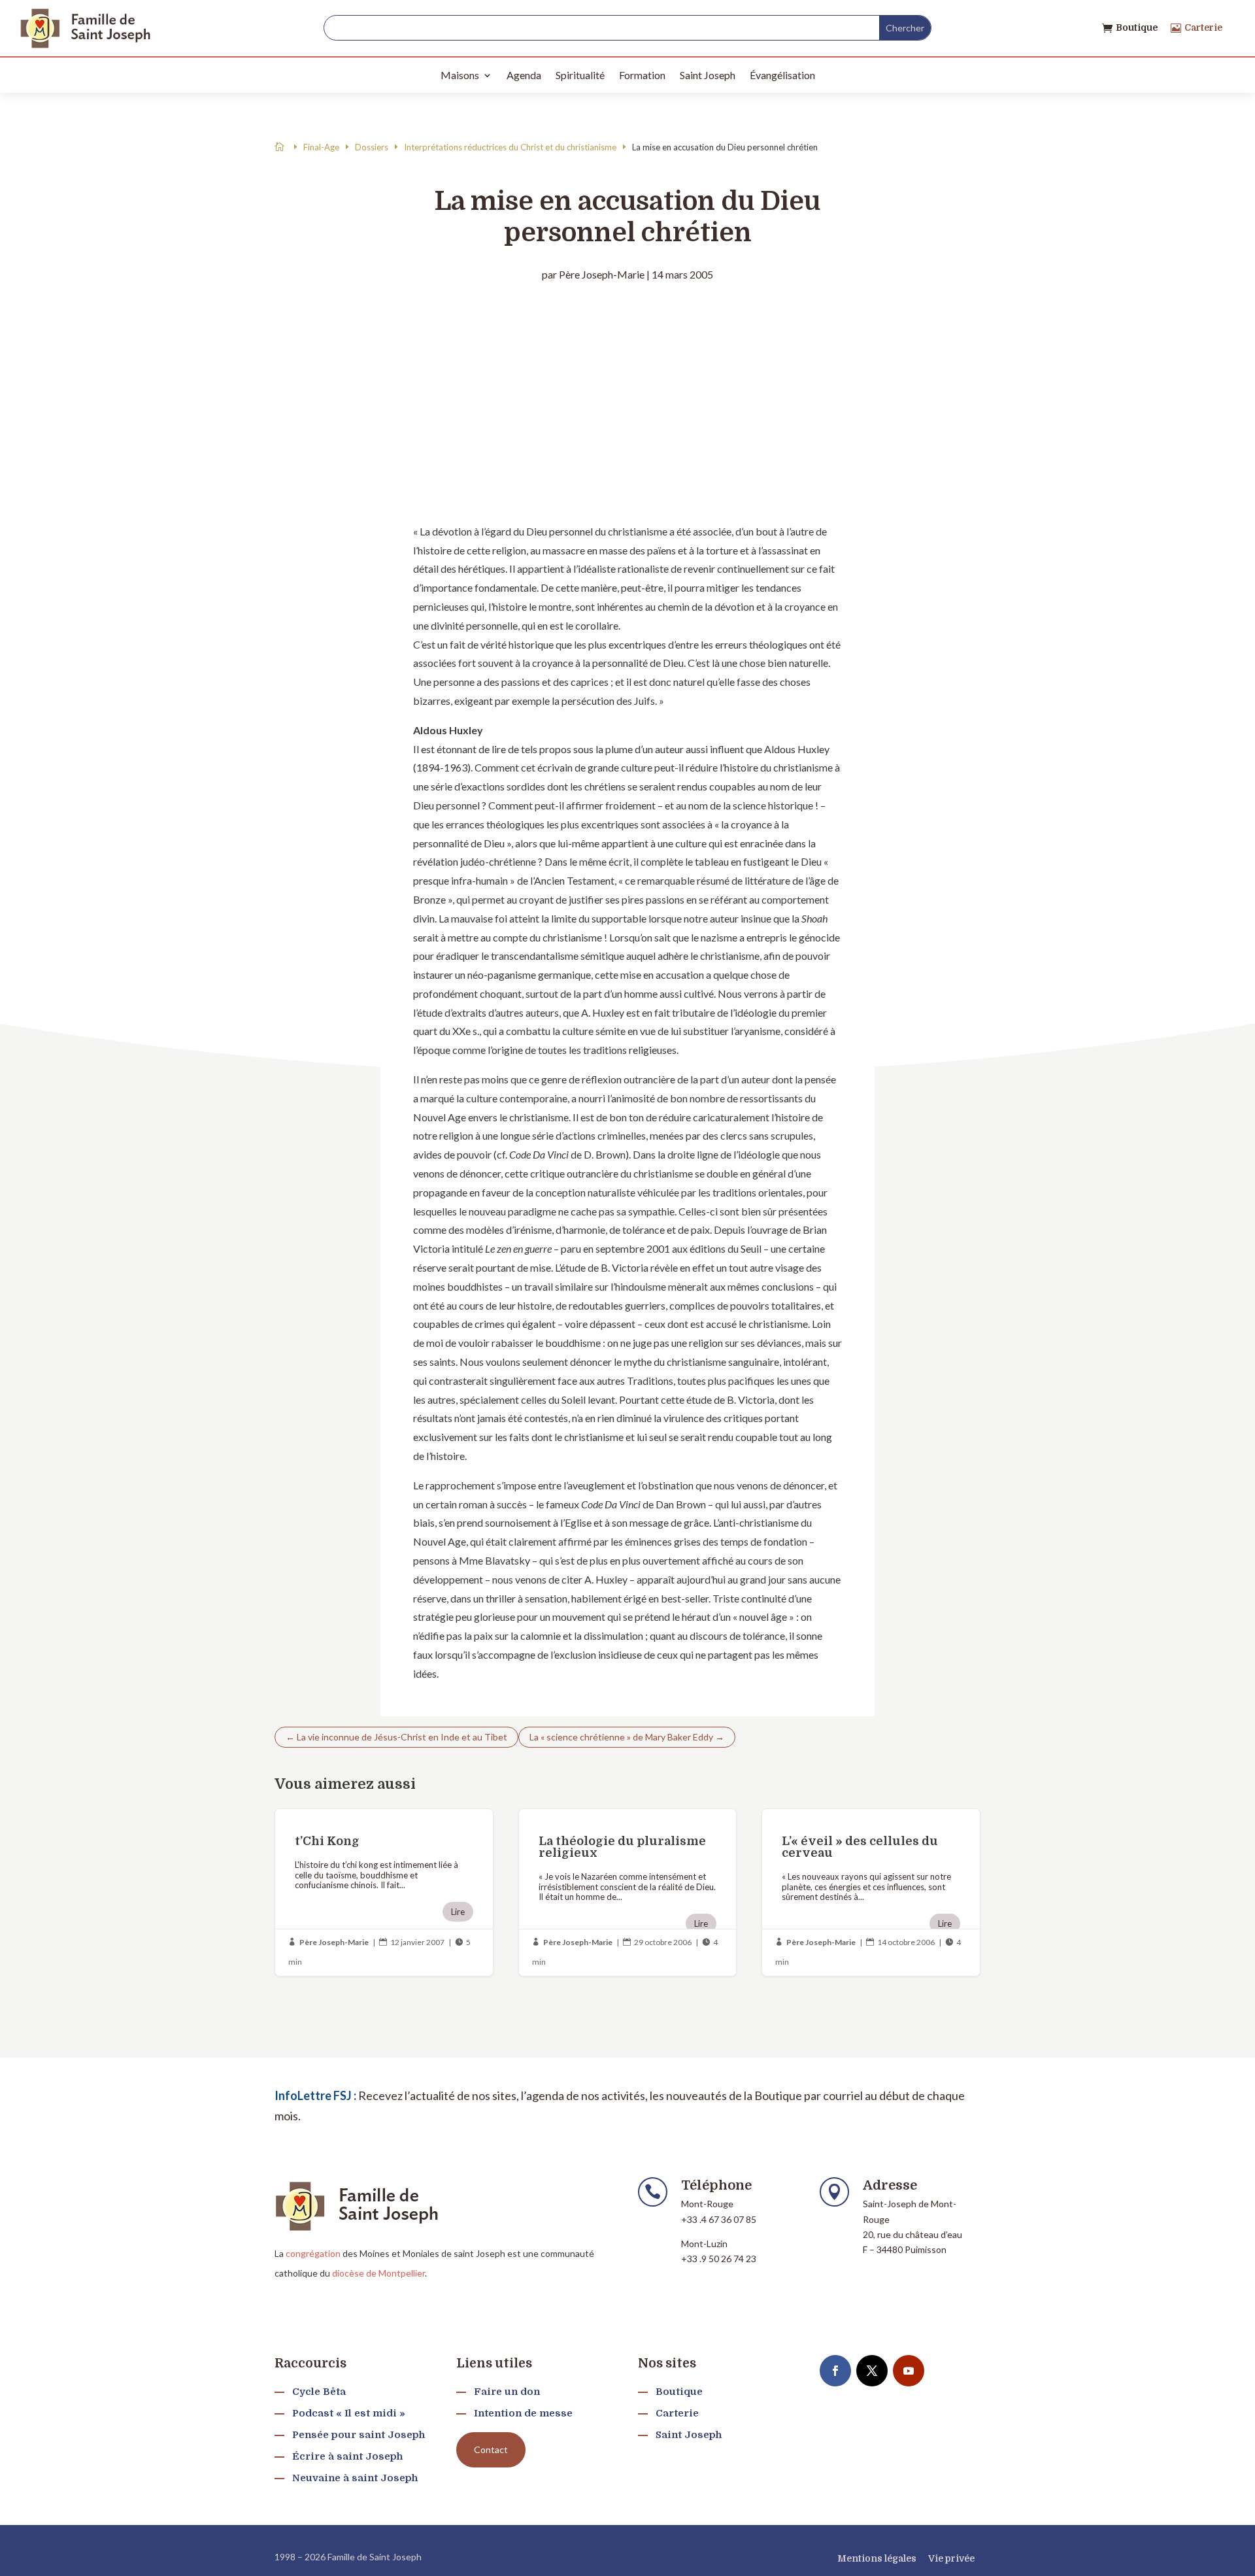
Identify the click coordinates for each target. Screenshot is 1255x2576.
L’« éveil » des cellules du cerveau (871, 1892)
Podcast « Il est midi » (349, 2413)
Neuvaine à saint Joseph (355, 2478)
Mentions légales (877, 2558)
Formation (642, 75)
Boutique (1137, 27)
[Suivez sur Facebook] (835, 2371)
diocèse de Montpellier (378, 2273)
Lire (458, 1912)
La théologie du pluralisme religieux (628, 1892)
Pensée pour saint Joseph (359, 2435)
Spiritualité (580, 75)
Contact (491, 2449)
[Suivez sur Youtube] (909, 2371)
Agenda (524, 75)
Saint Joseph (708, 75)
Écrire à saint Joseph (347, 2456)
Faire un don (507, 2392)
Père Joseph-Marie (602, 274)
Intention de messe (523, 2413)
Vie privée (951, 2558)
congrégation (313, 2253)
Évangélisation (782, 75)
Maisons (460, 75)
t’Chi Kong (384, 1892)
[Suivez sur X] (872, 2371)
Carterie (1203, 27)
